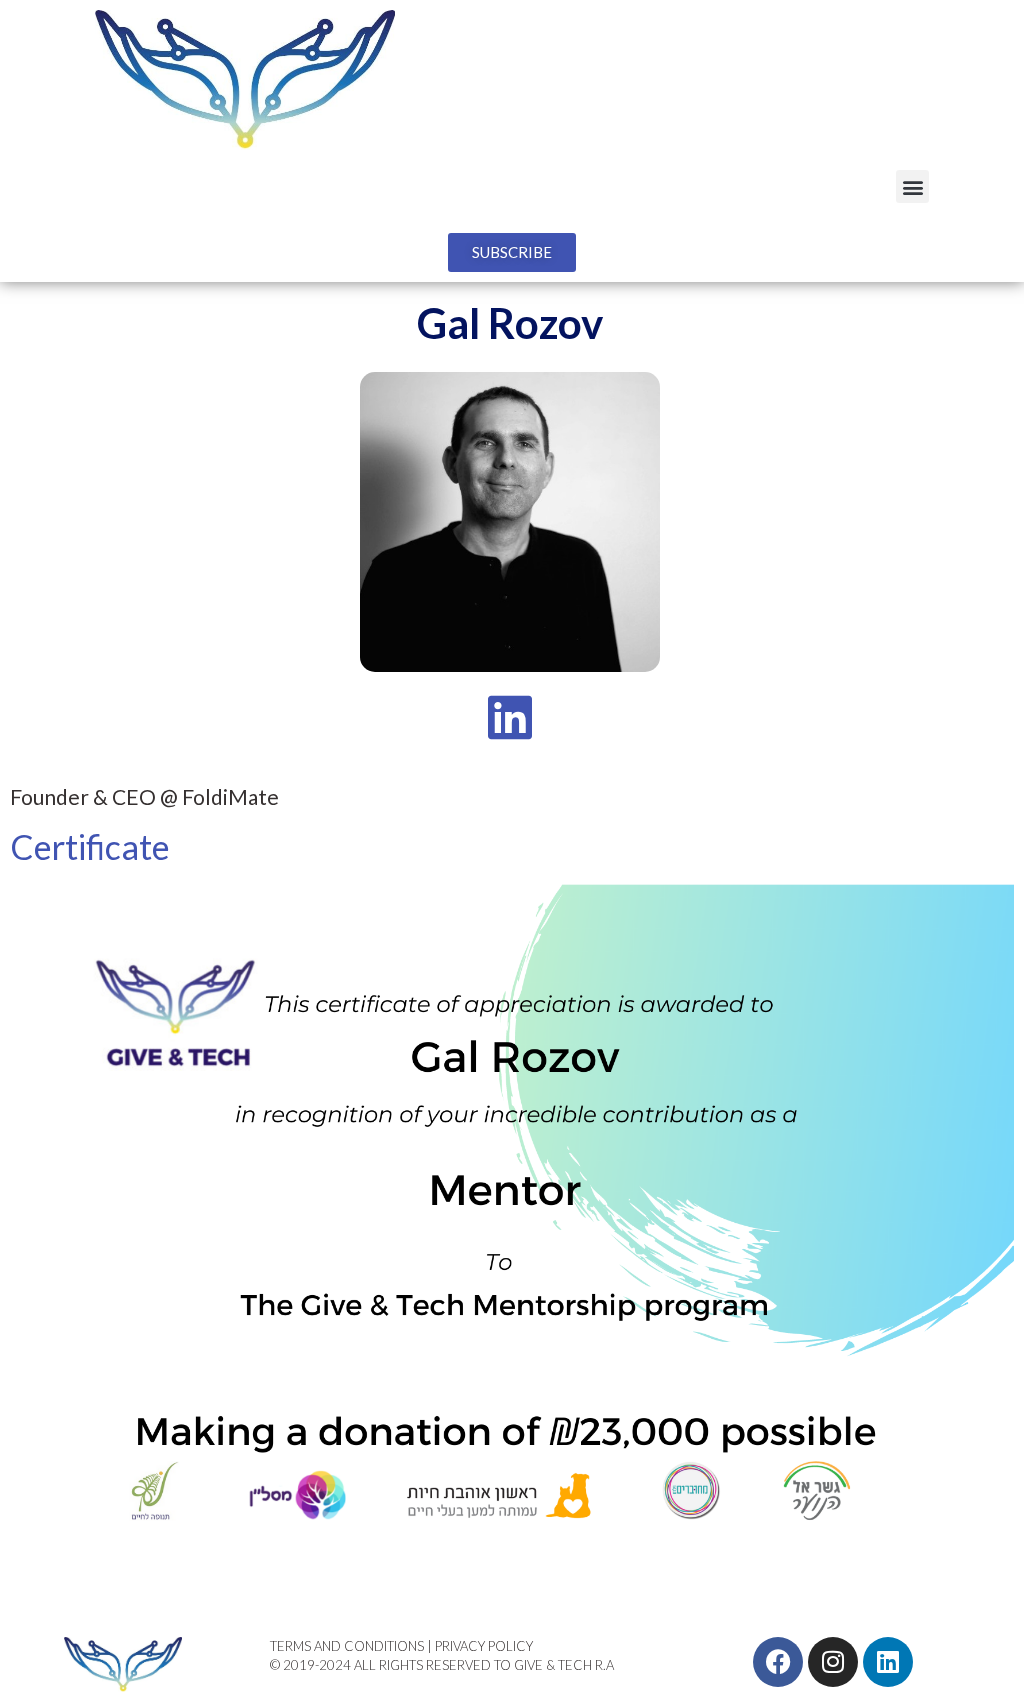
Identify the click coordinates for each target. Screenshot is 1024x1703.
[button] (912, 186)
